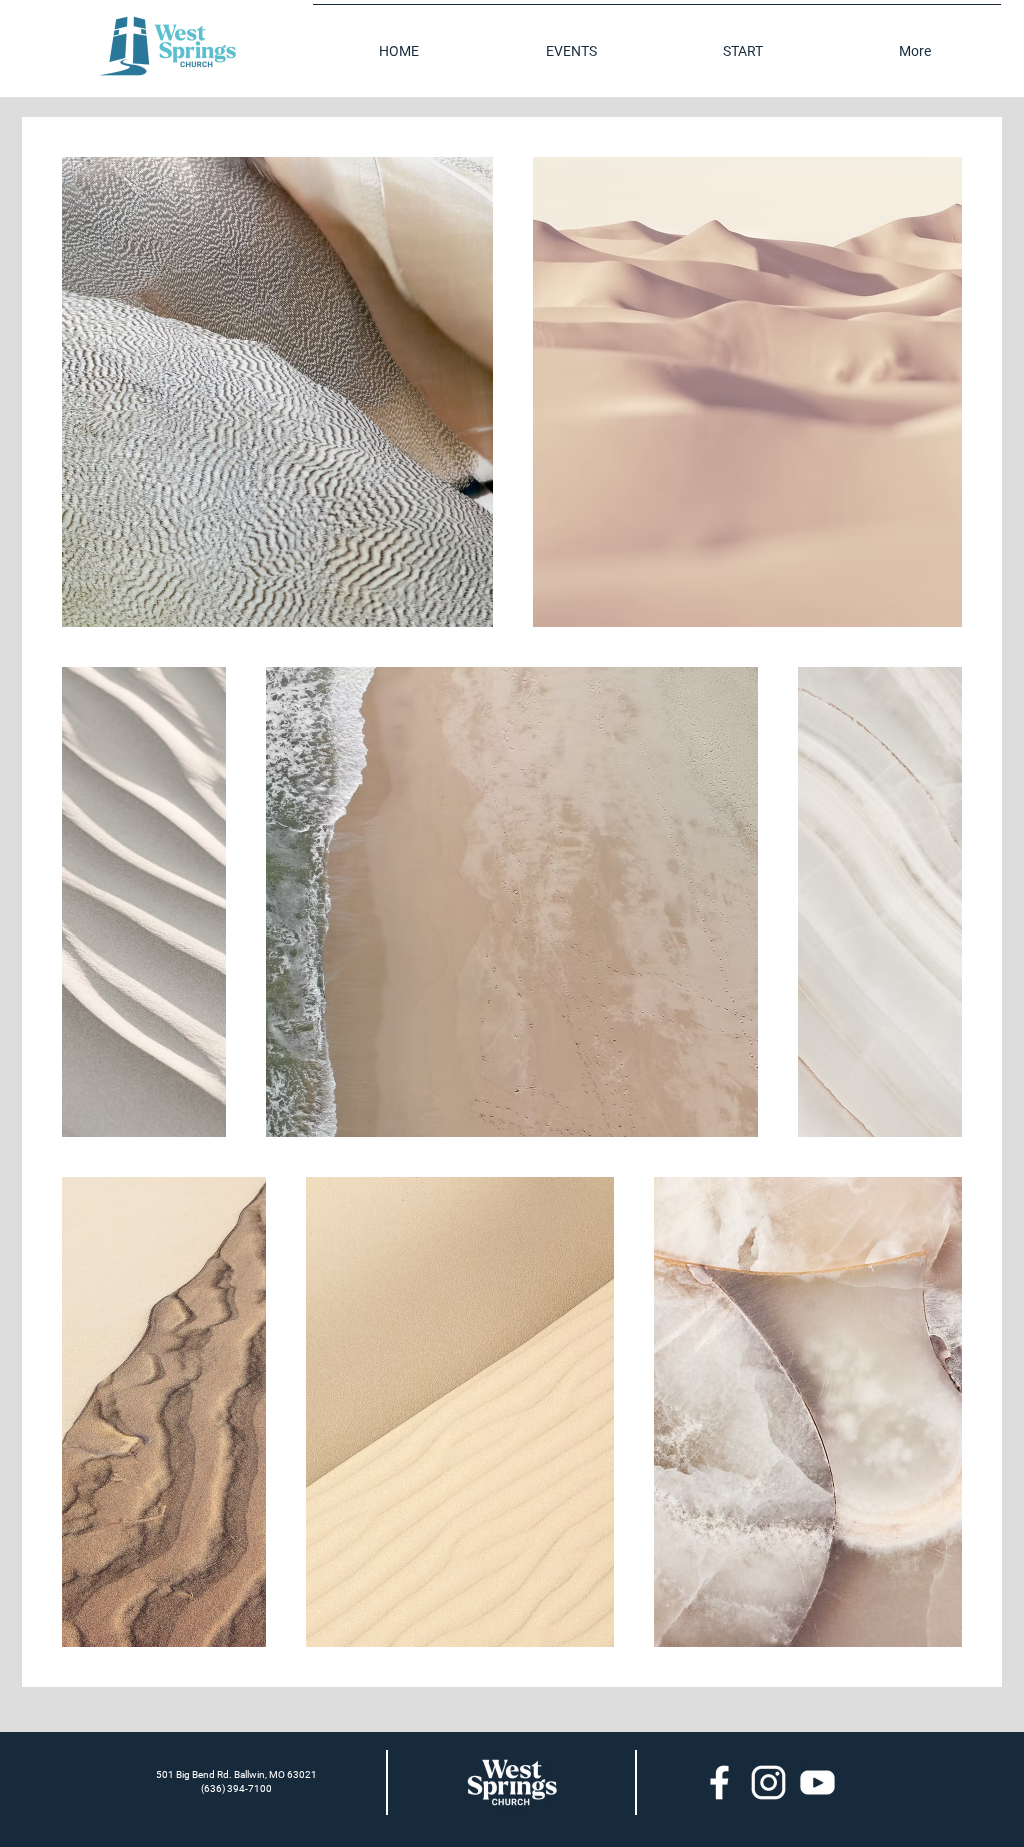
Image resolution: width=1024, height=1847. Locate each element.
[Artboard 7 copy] (768, 1782)
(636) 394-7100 (236, 1788)
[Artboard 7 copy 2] (817, 1782)
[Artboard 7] (719, 1782)
